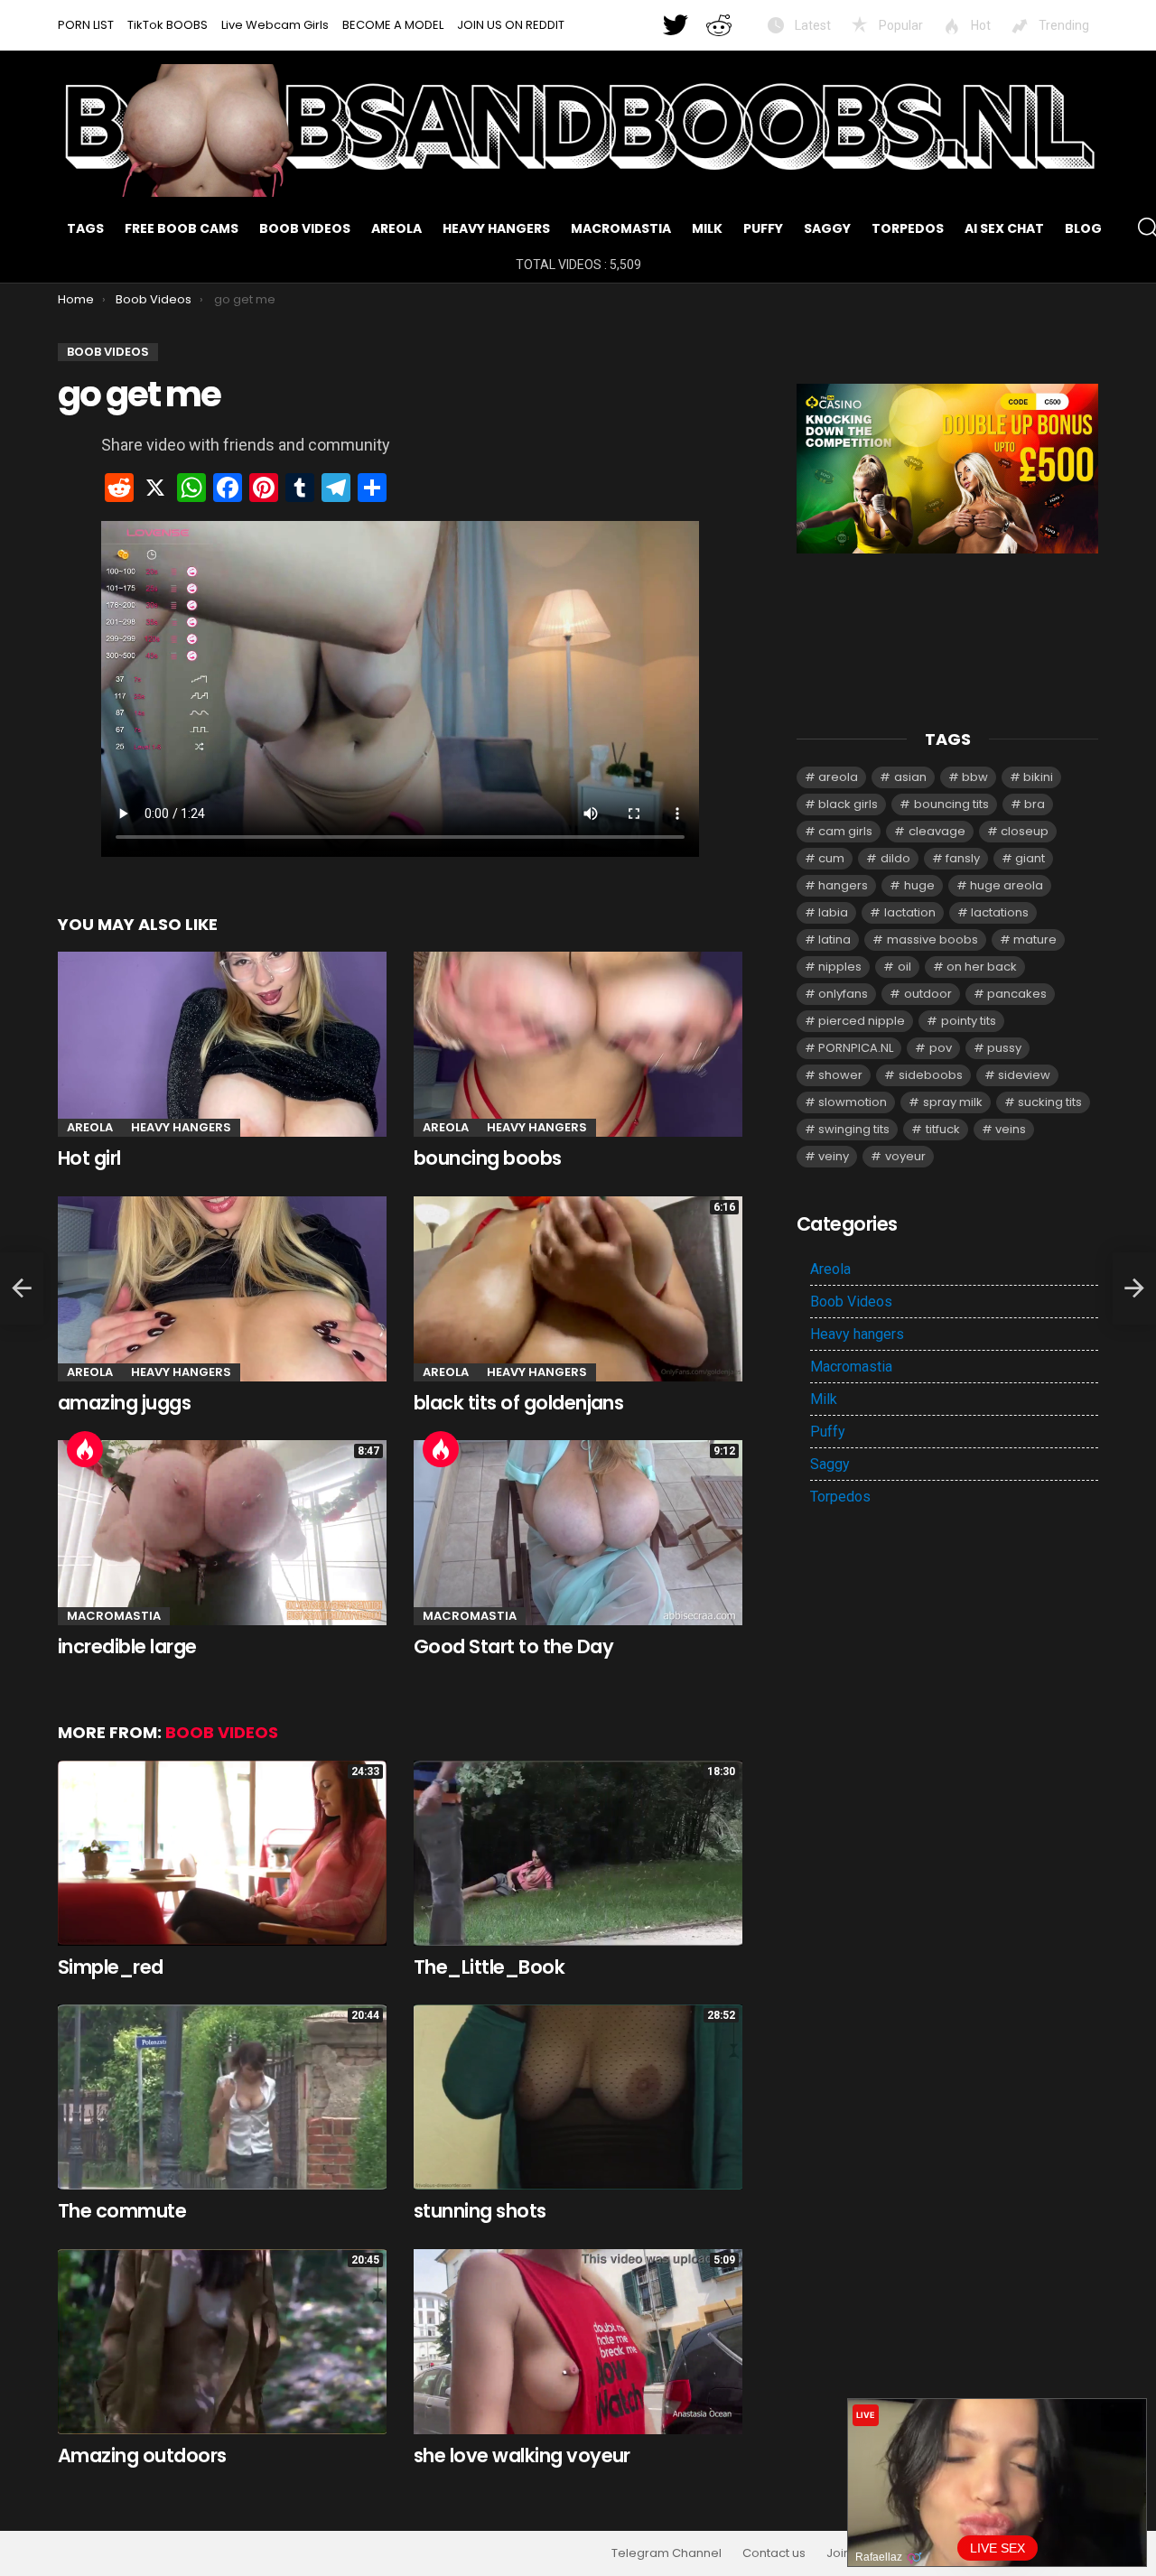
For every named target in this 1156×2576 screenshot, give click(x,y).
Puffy (763, 228)
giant (1030, 858)
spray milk (953, 1102)
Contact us (774, 2553)
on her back (982, 967)
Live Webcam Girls (275, 25)
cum (831, 858)
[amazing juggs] (222, 1289)
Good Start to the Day (513, 1646)
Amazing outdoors (142, 2455)
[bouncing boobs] (578, 1044)
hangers (843, 885)
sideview (1024, 1075)
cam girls (845, 831)
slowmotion (853, 1102)
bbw (975, 777)
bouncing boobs (488, 1158)
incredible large (127, 1646)
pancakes (1017, 994)
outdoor (928, 994)
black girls (848, 804)
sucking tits (1050, 1102)
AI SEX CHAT (1004, 228)
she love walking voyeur (522, 2455)
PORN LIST (86, 25)
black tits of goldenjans (518, 1403)
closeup (1025, 831)
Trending (1063, 25)
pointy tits (969, 1021)
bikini (1038, 777)
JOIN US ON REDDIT (511, 25)
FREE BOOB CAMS (182, 228)
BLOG (1083, 228)
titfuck (943, 1129)
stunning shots (480, 2211)
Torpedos (908, 228)
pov (941, 1048)
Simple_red (111, 1967)
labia (833, 912)
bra (1035, 804)
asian (910, 777)
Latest (811, 25)
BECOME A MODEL (393, 25)
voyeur (905, 1156)
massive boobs (932, 939)
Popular (900, 25)
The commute (122, 2211)
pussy (1004, 1048)
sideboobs (931, 1075)
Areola (396, 228)
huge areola (1007, 885)
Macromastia (621, 228)
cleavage (937, 831)
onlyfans (843, 994)
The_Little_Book (489, 1967)
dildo (895, 858)
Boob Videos (305, 228)
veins (1011, 1129)
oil (904, 967)
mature (1035, 939)
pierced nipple (862, 1021)
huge (919, 885)
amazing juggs (124, 1403)
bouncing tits (951, 804)
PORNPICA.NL (856, 1048)
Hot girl (89, 1158)
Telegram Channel (667, 2553)
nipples (840, 967)
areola (838, 777)
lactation (910, 912)
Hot (979, 25)
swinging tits (854, 1129)
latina (834, 939)
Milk (707, 228)
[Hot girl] (222, 1044)
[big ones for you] (22, 1288)
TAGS (85, 228)
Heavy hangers (496, 228)
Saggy (827, 228)
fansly (963, 858)
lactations (1000, 912)
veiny (834, 1156)
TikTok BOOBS (168, 25)
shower (840, 1075)
